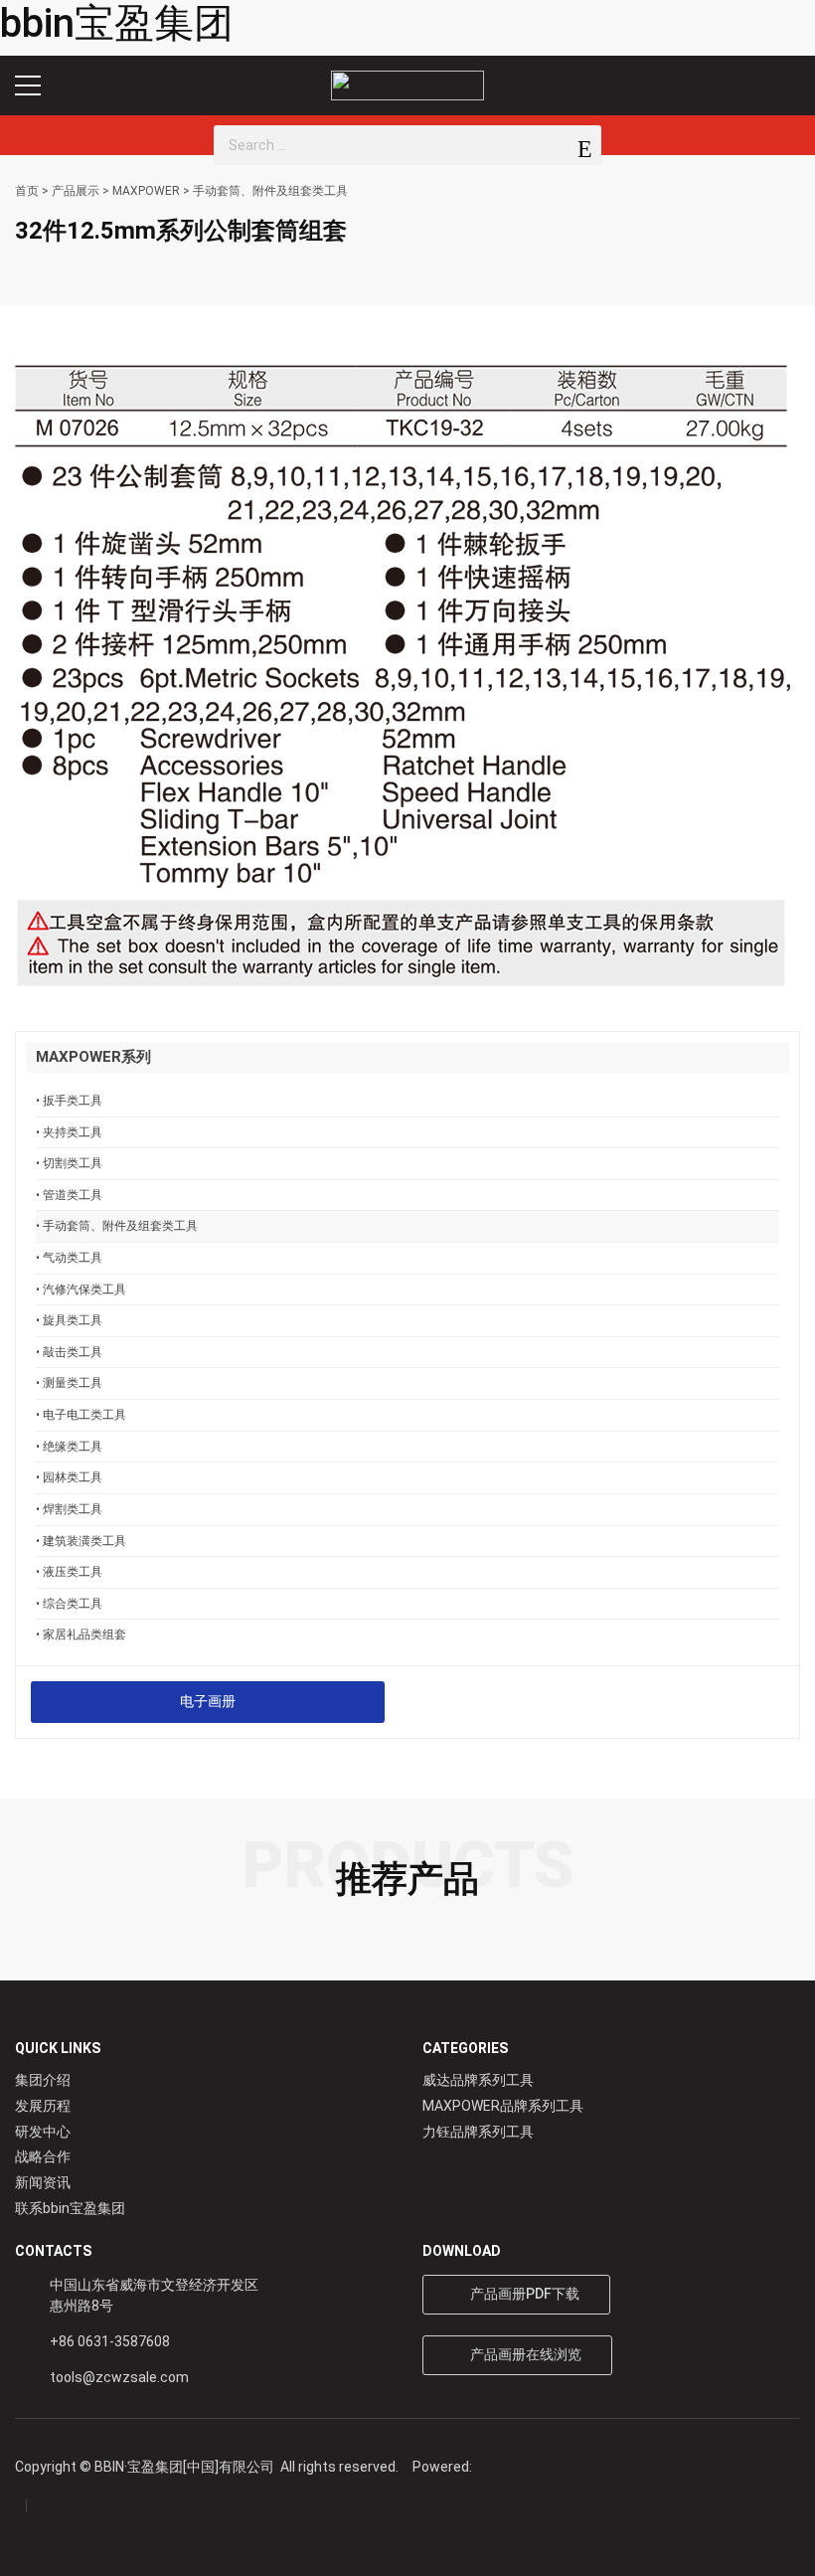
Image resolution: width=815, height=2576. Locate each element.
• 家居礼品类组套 (81, 1634)
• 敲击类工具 (69, 1352)
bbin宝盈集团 (117, 23)
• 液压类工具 (69, 1571)
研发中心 (43, 2132)
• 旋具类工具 (69, 1320)
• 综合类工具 (69, 1603)
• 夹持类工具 (69, 1132)
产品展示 (76, 191)
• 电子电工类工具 (81, 1414)
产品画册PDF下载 (522, 2294)
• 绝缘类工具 (69, 1446)
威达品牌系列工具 (478, 2080)
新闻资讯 (43, 2182)
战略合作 (43, 2156)
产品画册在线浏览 (523, 2354)
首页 (27, 191)
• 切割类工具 (69, 1163)
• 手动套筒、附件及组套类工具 (117, 1225)
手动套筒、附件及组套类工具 (270, 191)
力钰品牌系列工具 (478, 2132)
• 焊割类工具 (69, 1509)
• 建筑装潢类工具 (81, 1541)
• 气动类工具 (69, 1257)
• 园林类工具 (69, 1477)
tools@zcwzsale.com (119, 2377)
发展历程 (43, 2106)
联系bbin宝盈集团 (70, 2208)
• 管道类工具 (69, 1195)
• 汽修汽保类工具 (81, 1289)
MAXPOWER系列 (93, 1057)
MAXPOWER (146, 191)
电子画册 (208, 1701)
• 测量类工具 (69, 1382)
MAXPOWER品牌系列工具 (503, 2106)
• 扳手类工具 (69, 1100)
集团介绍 (43, 2080)
